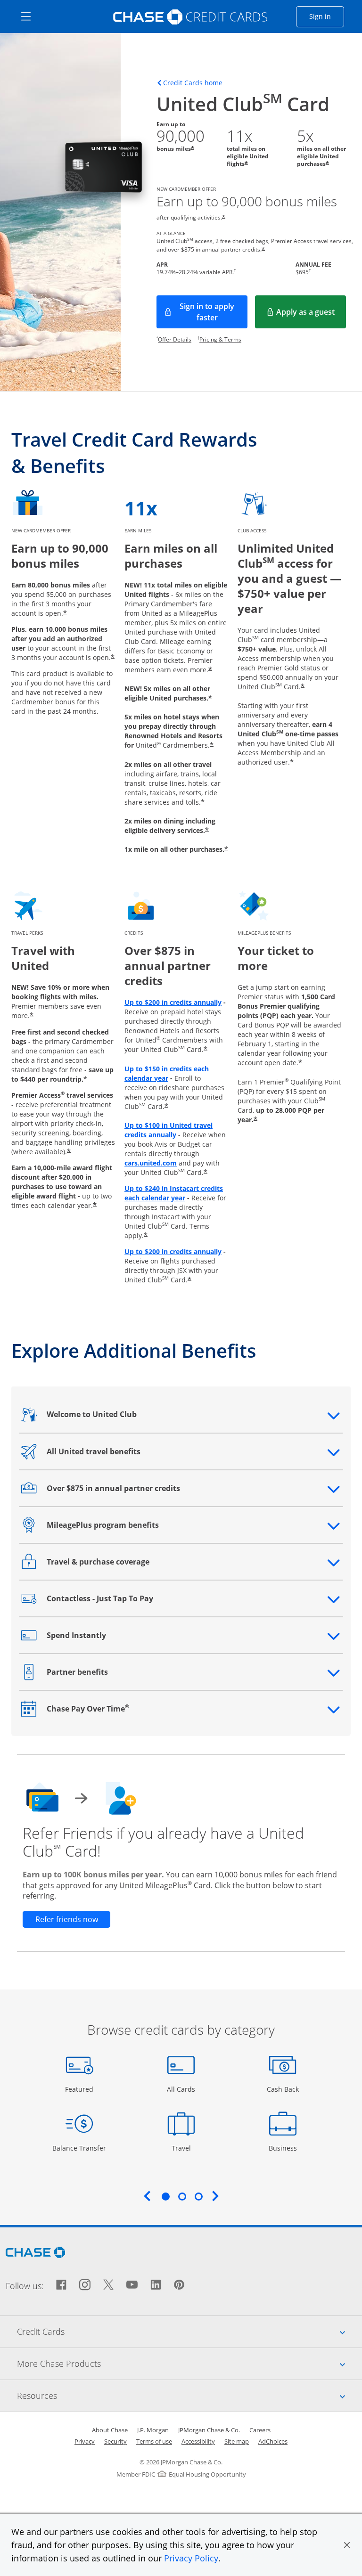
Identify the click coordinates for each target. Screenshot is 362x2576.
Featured (80, 2089)
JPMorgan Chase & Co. (209, 2430)
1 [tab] (165, 2196)
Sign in (327, 16)
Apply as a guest (311, 315)
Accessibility (198, 2441)
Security (115, 2441)
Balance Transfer (79, 2148)
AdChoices (273, 2441)
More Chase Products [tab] (189, 2363)
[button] (347, 2545)
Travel (185, 2148)
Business (284, 2148)
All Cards (182, 2089)
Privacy (85, 2441)
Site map (237, 2441)
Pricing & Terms (220, 339)
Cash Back (283, 2089)
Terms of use (154, 2441)
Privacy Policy (191, 2558)
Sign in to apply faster (214, 312)
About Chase (110, 2430)
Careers (260, 2430)
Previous (147, 2196)
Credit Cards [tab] (189, 2331)
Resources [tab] (189, 2395)
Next (215, 2196)
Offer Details (175, 339)
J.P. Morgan (153, 2430)
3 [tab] (198, 2196)
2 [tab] (182, 2196)
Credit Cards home (193, 83)
